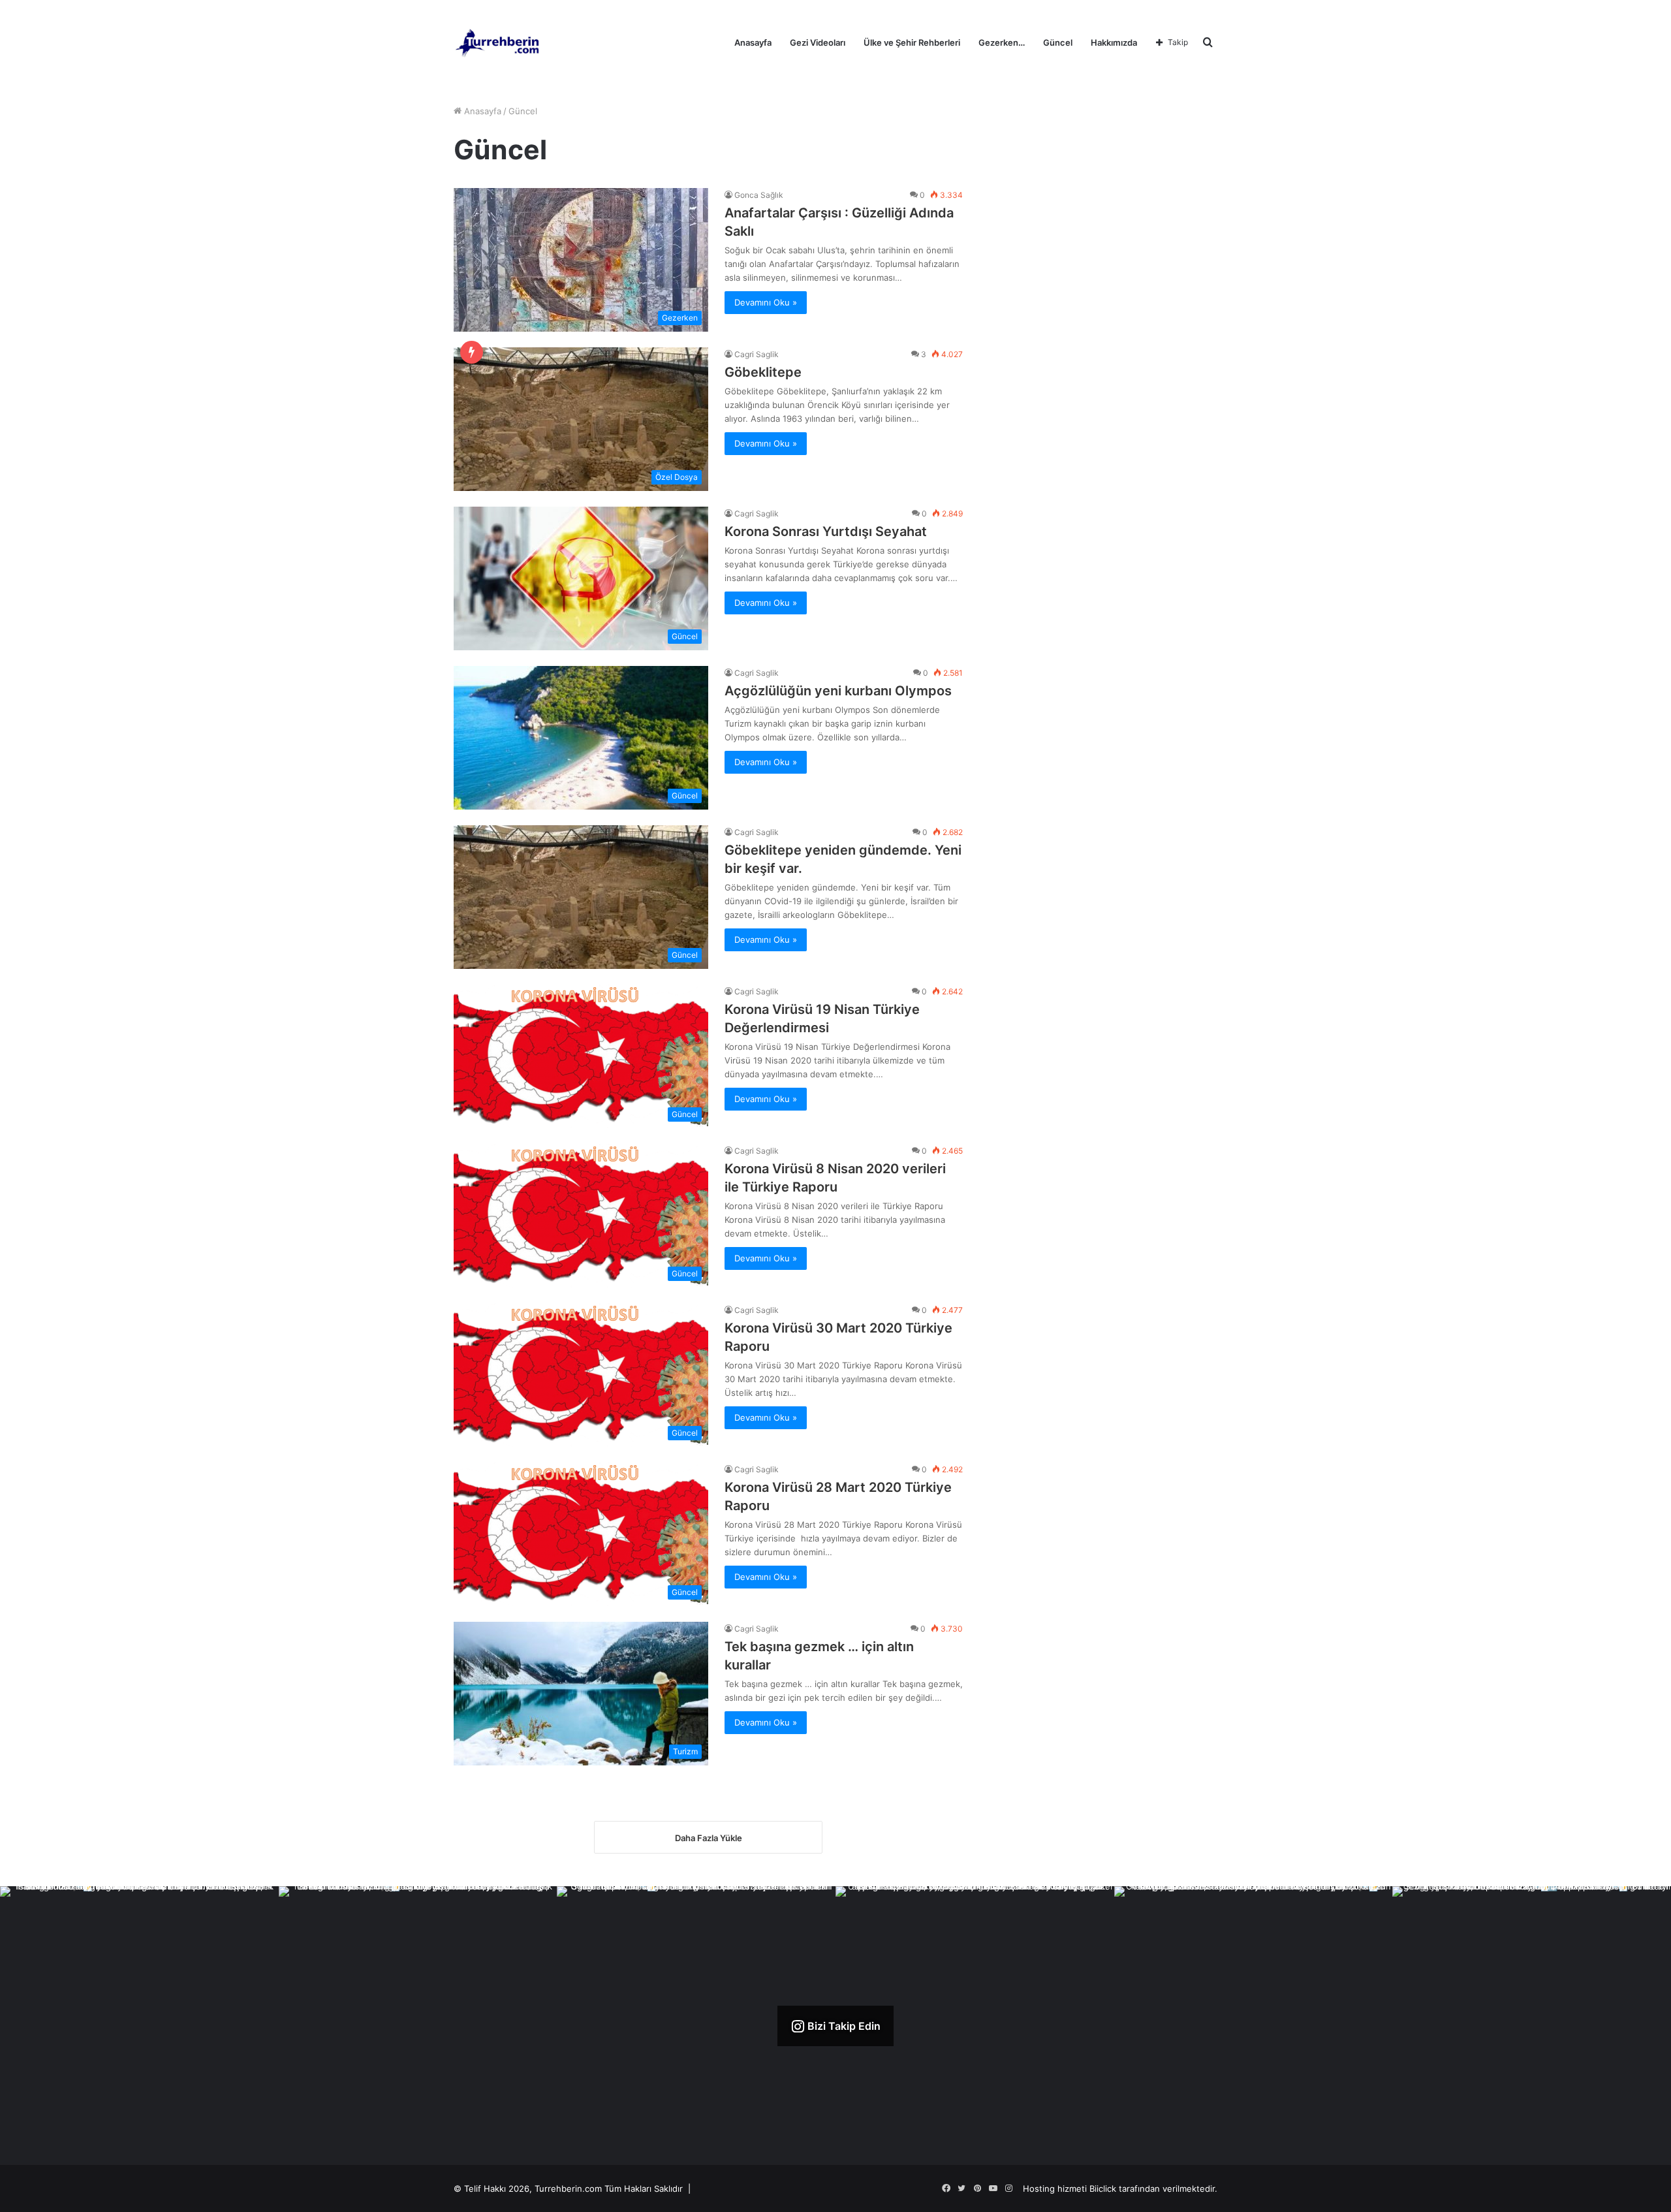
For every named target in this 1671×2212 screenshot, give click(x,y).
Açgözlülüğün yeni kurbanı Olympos (838, 691)
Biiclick (1103, 2188)
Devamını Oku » (766, 302)
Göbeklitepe (763, 372)
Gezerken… (1002, 42)
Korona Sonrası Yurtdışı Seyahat (826, 531)
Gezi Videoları (818, 42)
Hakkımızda (1114, 42)
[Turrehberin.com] (498, 42)
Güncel (1058, 42)
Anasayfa (753, 42)
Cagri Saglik (757, 354)
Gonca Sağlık (759, 195)
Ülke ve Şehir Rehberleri (912, 42)
